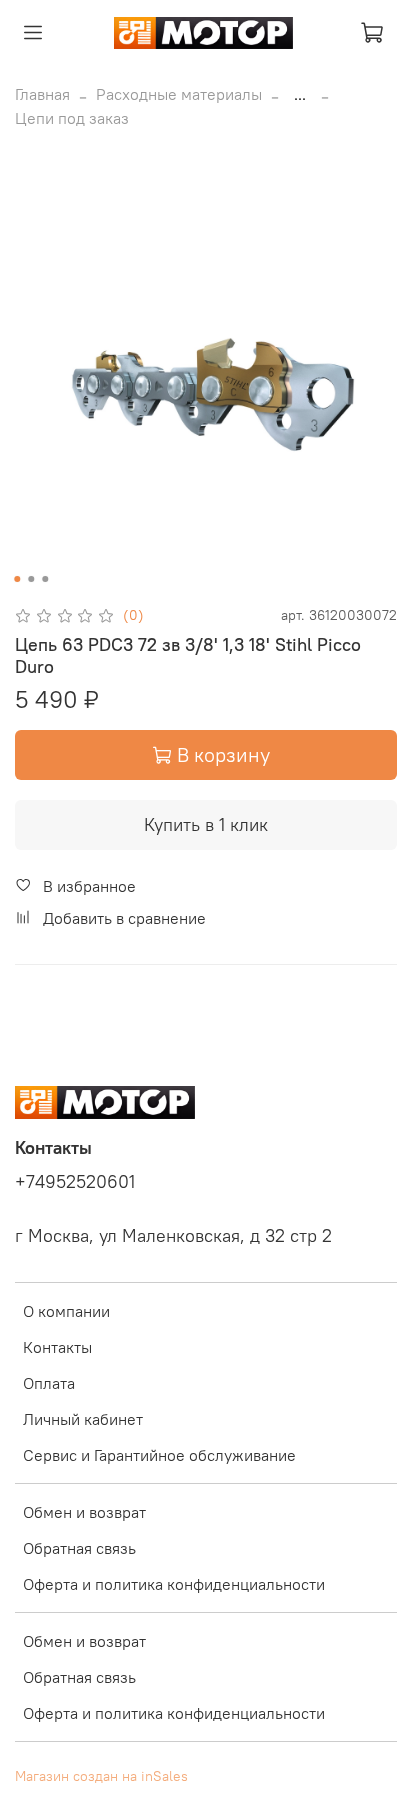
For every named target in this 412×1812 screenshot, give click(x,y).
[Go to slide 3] (45, 579)
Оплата (49, 1383)
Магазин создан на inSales (101, 1776)
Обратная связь (79, 1548)
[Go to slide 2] (31, 579)
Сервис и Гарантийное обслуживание (159, 1455)
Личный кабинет (83, 1419)
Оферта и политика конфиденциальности (174, 1584)
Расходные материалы (179, 94)
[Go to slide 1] (17, 579)
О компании (66, 1311)
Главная (42, 94)
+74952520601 (75, 1182)
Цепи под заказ (72, 118)
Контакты (57, 1347)
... (300, 94)
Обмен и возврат (84, 1512)
